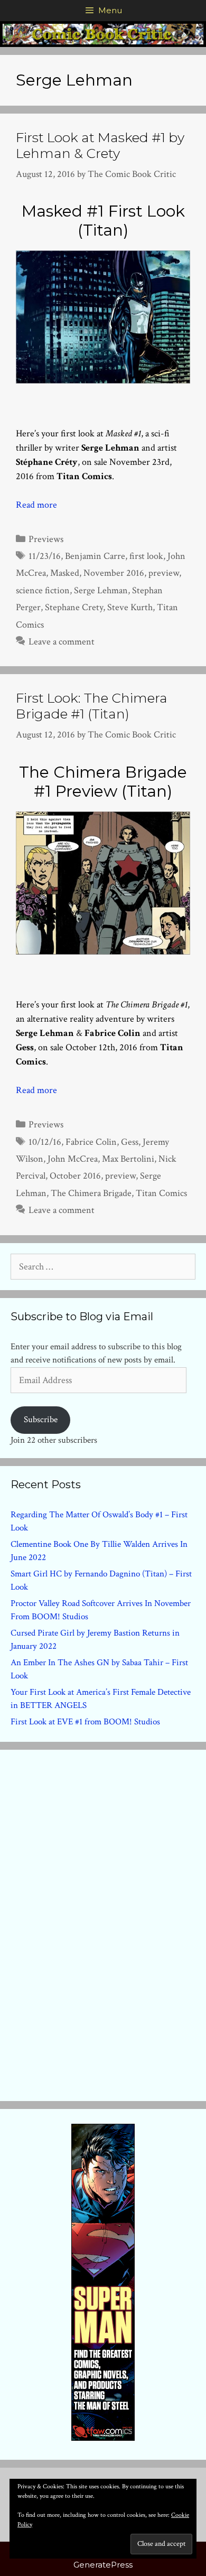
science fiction (43, 590)
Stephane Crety (74, 607)
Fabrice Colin (91, 1142)
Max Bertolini (128, 1159)
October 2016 (75, 1176)
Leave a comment (62, 642)
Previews (46, 539)
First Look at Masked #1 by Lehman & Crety (100, 145)
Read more (36, 505)
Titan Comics (161, 1193)
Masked (65, 573)
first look (146, 556)
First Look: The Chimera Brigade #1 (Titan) (92, 706)
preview (164, 573)
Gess (130, 1142)
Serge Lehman (101, 590)
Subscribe (41, 1420)
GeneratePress (103, 2565)
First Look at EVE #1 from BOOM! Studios (85, 1722)
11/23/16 (45, 556)
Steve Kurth (130, 607)
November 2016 (114, 573)
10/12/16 (45, 1142)
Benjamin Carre (95, 556)
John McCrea (73, 1159)
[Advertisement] (103, 1923)
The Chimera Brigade (91, 1193)
